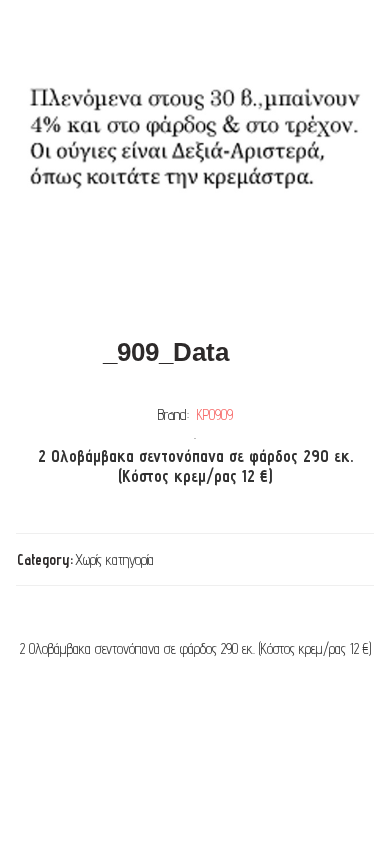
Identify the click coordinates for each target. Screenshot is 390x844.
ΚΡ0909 (215, 414)
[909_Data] (195, 161)
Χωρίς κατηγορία (114, 559)
